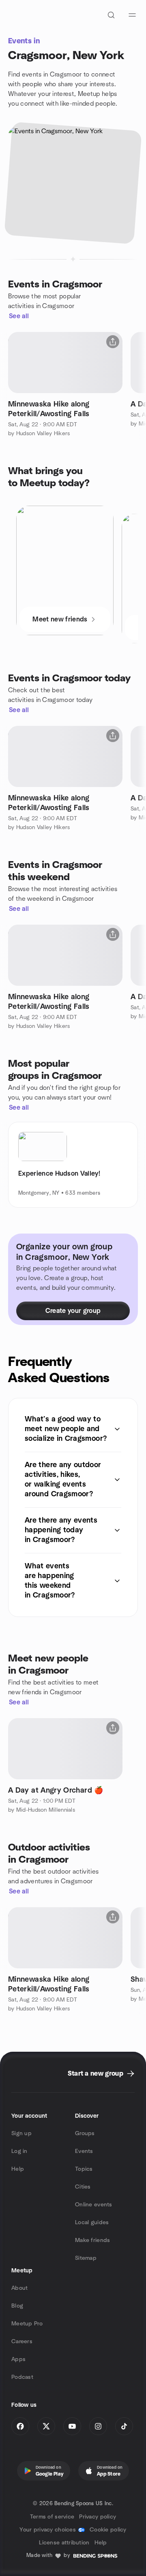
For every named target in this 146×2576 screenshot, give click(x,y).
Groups (85, 2134)
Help (18, 2169)
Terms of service (52, 2517)
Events (84, 2151)
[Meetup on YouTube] (72, 2426)
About (19, 2288)
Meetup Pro (27, 2324)
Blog (17, 2306)
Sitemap (86, 2258)
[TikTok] (124, 2426)
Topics (84, 2169)
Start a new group (96, 2074)
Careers (22, 2342)
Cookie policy (108, 2530)
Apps (18, 2359)
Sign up (21, 2134)
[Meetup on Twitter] (46, 2426)
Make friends (92, 2240)
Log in (19, 2151)
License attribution (64, 2543)
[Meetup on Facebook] (20, 2426)
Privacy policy (98, 2517)
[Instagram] (98, 2426)
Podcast (22, 2377)
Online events (94, 2205)
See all (19, 316)
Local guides (92, 2223)
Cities (83, 2187)
